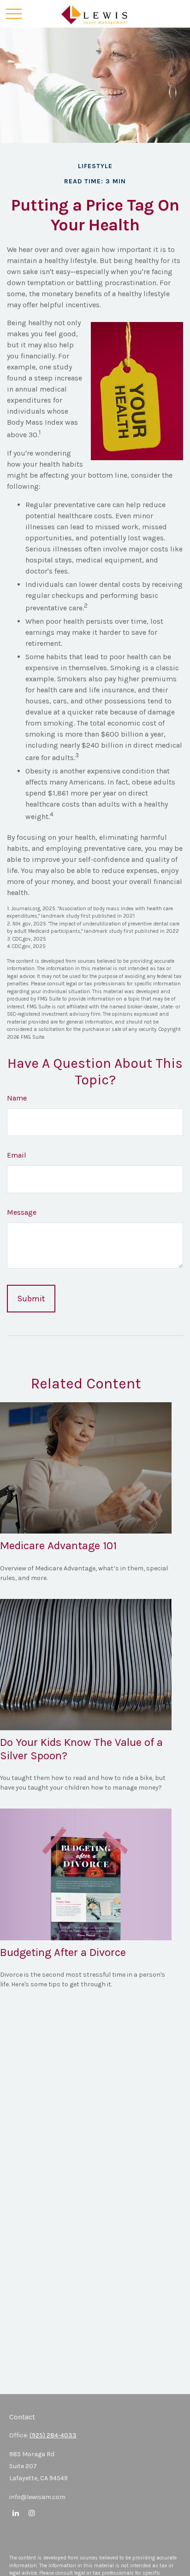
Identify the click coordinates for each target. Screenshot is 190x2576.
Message (22, 1212)
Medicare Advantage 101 (58, 1546)
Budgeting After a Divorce (63, 1952)
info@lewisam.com (37, 2497)
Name (17, 1098)
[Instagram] (32, 2513)
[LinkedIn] (15, 2513)
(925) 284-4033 (53, 2435)
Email (17, 1155)
